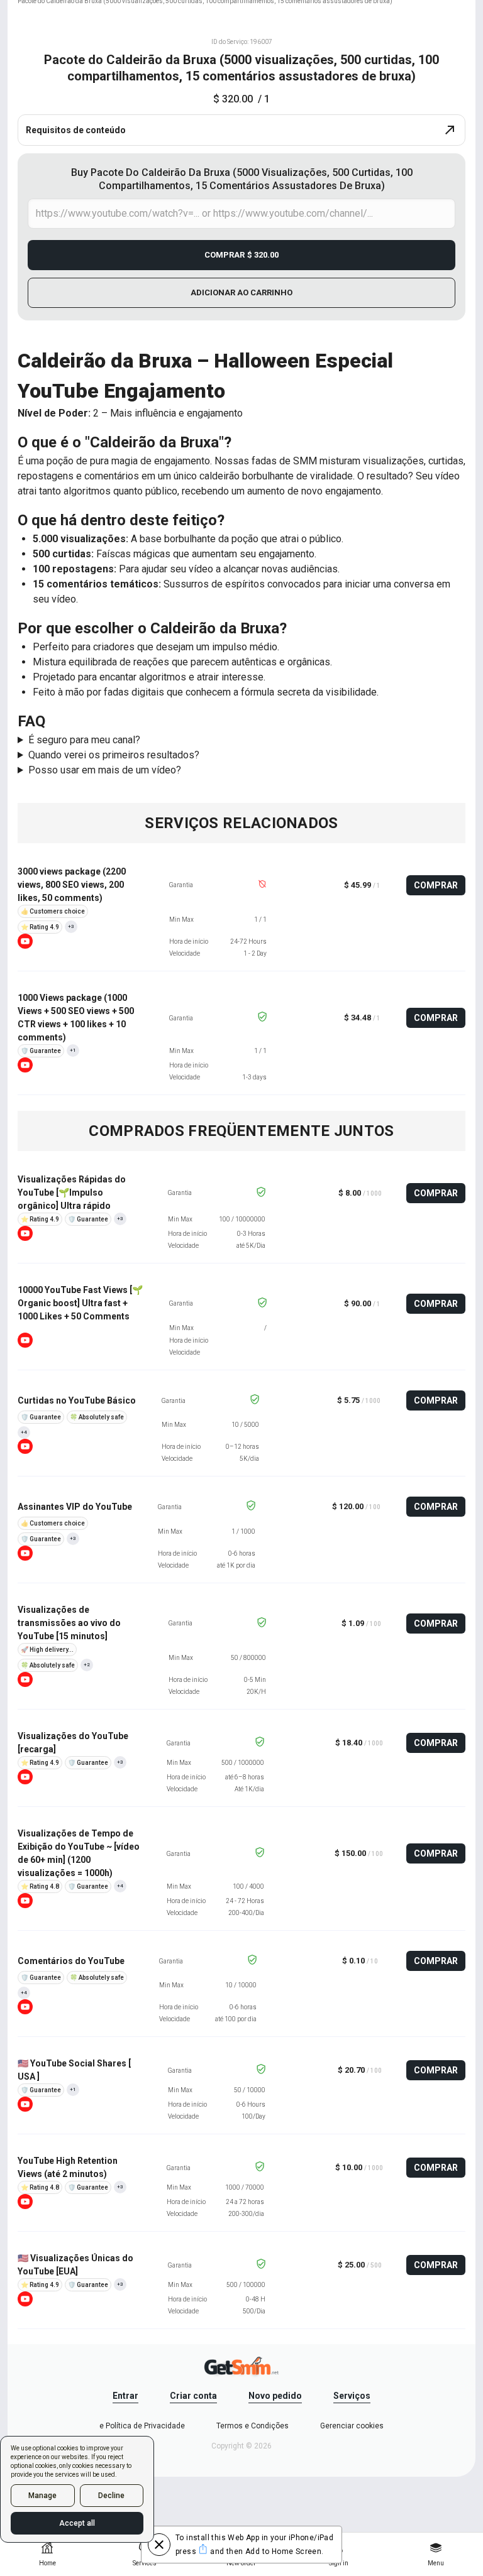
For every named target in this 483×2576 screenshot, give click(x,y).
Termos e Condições (253, 2426)
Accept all (77, 2523)
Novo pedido (275, 2396)
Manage (42, 2496)
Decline (111, 2496)
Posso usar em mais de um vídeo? (105, 770)
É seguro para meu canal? (84, 740)
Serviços (352, 2396)
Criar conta (193, 2396)
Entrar (125, 2396)
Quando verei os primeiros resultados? (114, 755)
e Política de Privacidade (142, 2426)
